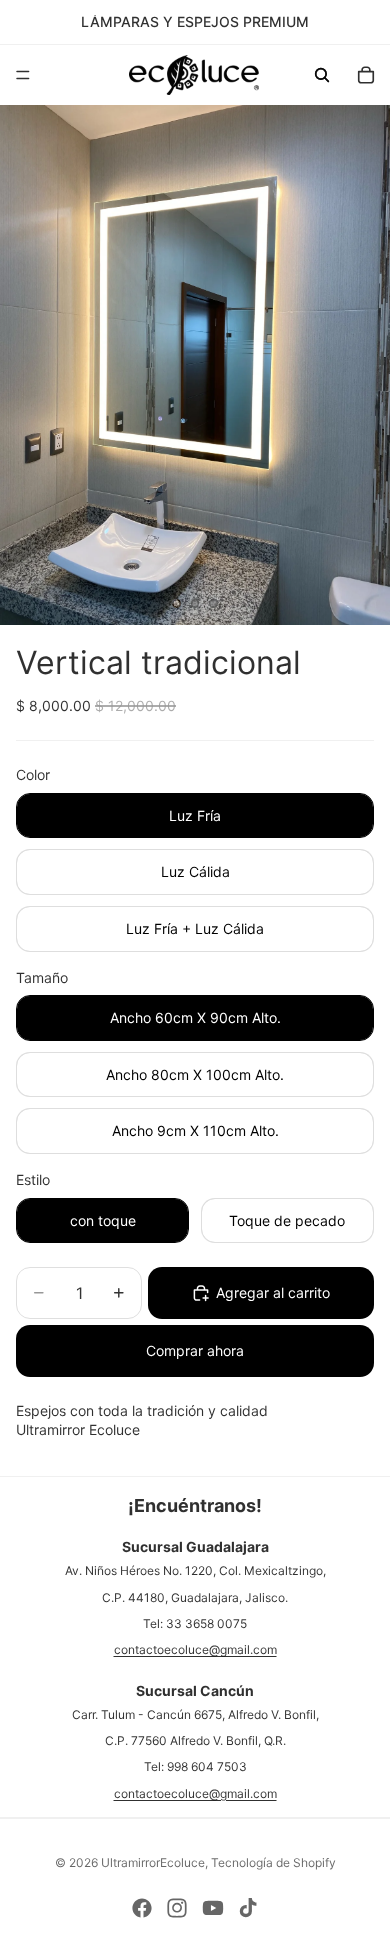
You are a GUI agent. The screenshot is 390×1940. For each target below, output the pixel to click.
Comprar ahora (195, 1350)
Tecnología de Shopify (273, 1862)
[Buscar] (322, 75)
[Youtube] (213, 1908)
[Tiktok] (248, 1908)
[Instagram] (177, 1908)
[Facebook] (142, 1908)
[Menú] (23, 75)
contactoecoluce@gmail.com (195, 1649)
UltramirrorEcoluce (153, 1862)
